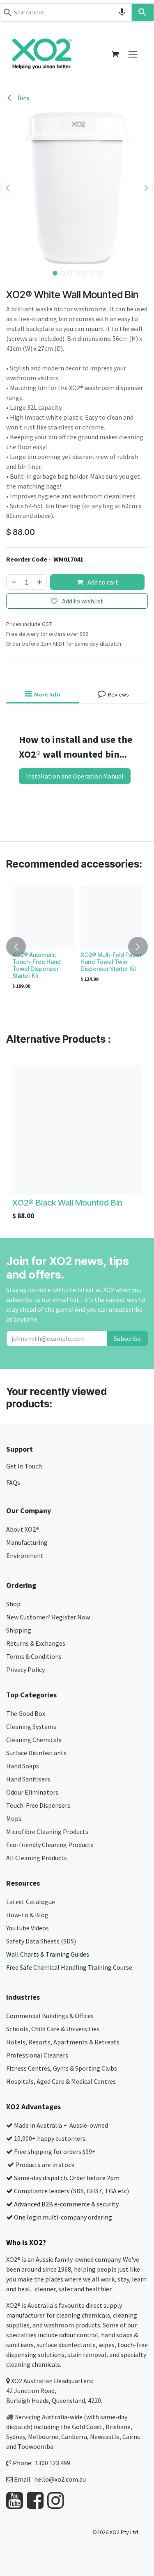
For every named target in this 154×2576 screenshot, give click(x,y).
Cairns (131, 2437)
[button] (8, 187)
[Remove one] (14, 582)
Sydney (16, 2437)
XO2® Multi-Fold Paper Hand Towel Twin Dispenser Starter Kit (111, 962)
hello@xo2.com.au (60, 2479)
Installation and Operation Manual (75, 776)
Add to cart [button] (102, 582)
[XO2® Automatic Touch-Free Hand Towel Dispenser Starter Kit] (43, 917)
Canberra (74, 2437)
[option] (77, 947)
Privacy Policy (25, 1669)
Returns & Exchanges (36, 1643)
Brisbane (118, 2427)
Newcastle (105, 2437)
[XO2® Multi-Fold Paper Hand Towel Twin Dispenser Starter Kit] (111, 917)
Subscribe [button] (127, 1338)
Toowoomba (36, 2446)
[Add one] (40, 582)
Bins (23, 98)
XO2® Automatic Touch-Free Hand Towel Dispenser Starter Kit (37, 965)
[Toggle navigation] (133, 54)
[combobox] (66, 12)
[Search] (143, 12)
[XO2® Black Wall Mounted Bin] (77, 1130)
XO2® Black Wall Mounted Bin (67, 1202)
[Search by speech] (122, 12)
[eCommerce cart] (115, 54)
